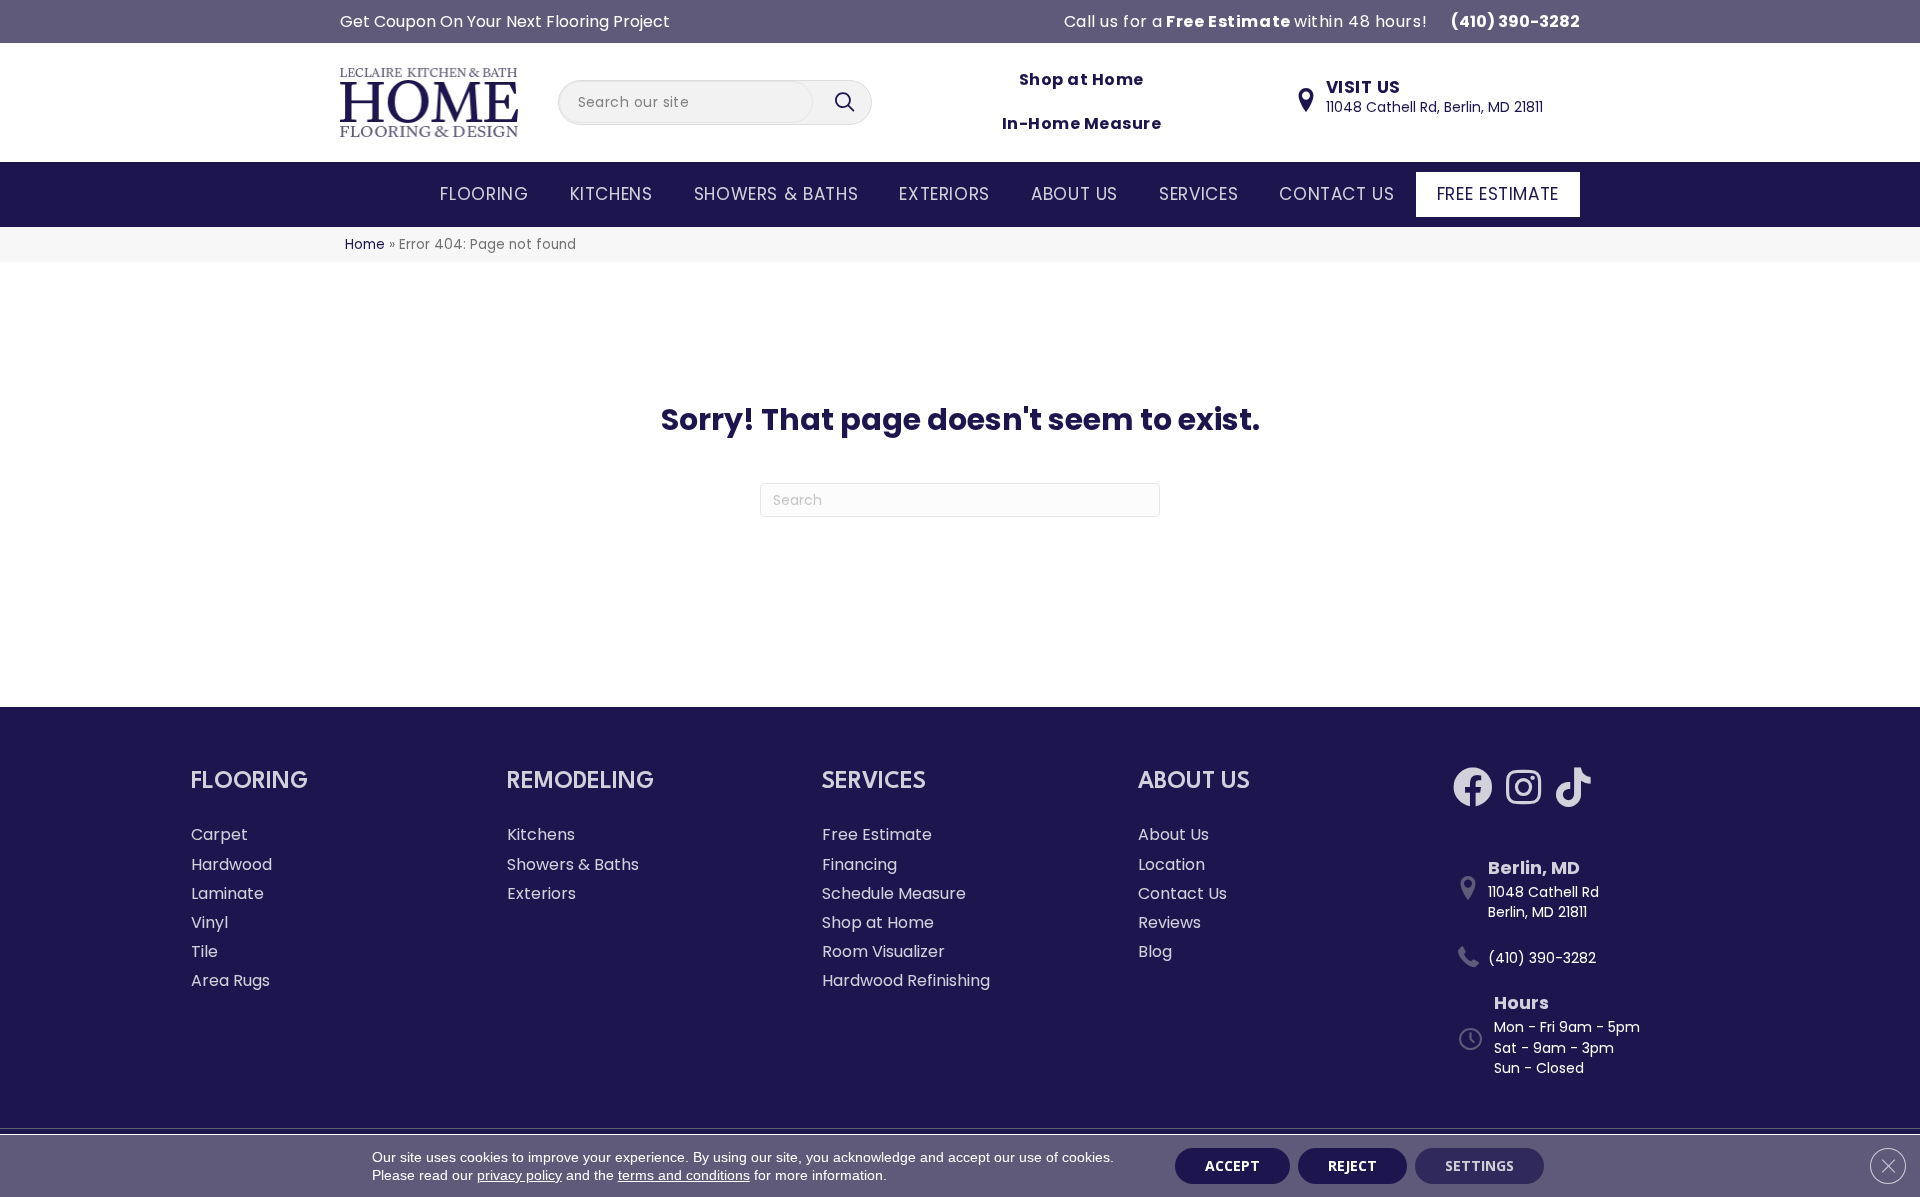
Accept (1232, 1165)
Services (1198, 194)
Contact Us (1336, 194)
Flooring (484, 194)
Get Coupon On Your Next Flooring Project (505, 21)
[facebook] (1473, 787)
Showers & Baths (776, 194)
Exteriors (944, 194)
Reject (1352, 1165)
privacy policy (519, 1175)
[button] (847, 102)
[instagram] (1523, 787)
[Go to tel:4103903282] (1591, 958)
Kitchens (611, 194)
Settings (1479, 1165)
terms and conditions (684, 1175)
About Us (1074, 194)
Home (365, 244)
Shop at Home (1081, 79)
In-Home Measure (1081, 123)
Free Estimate (1498, 194)
